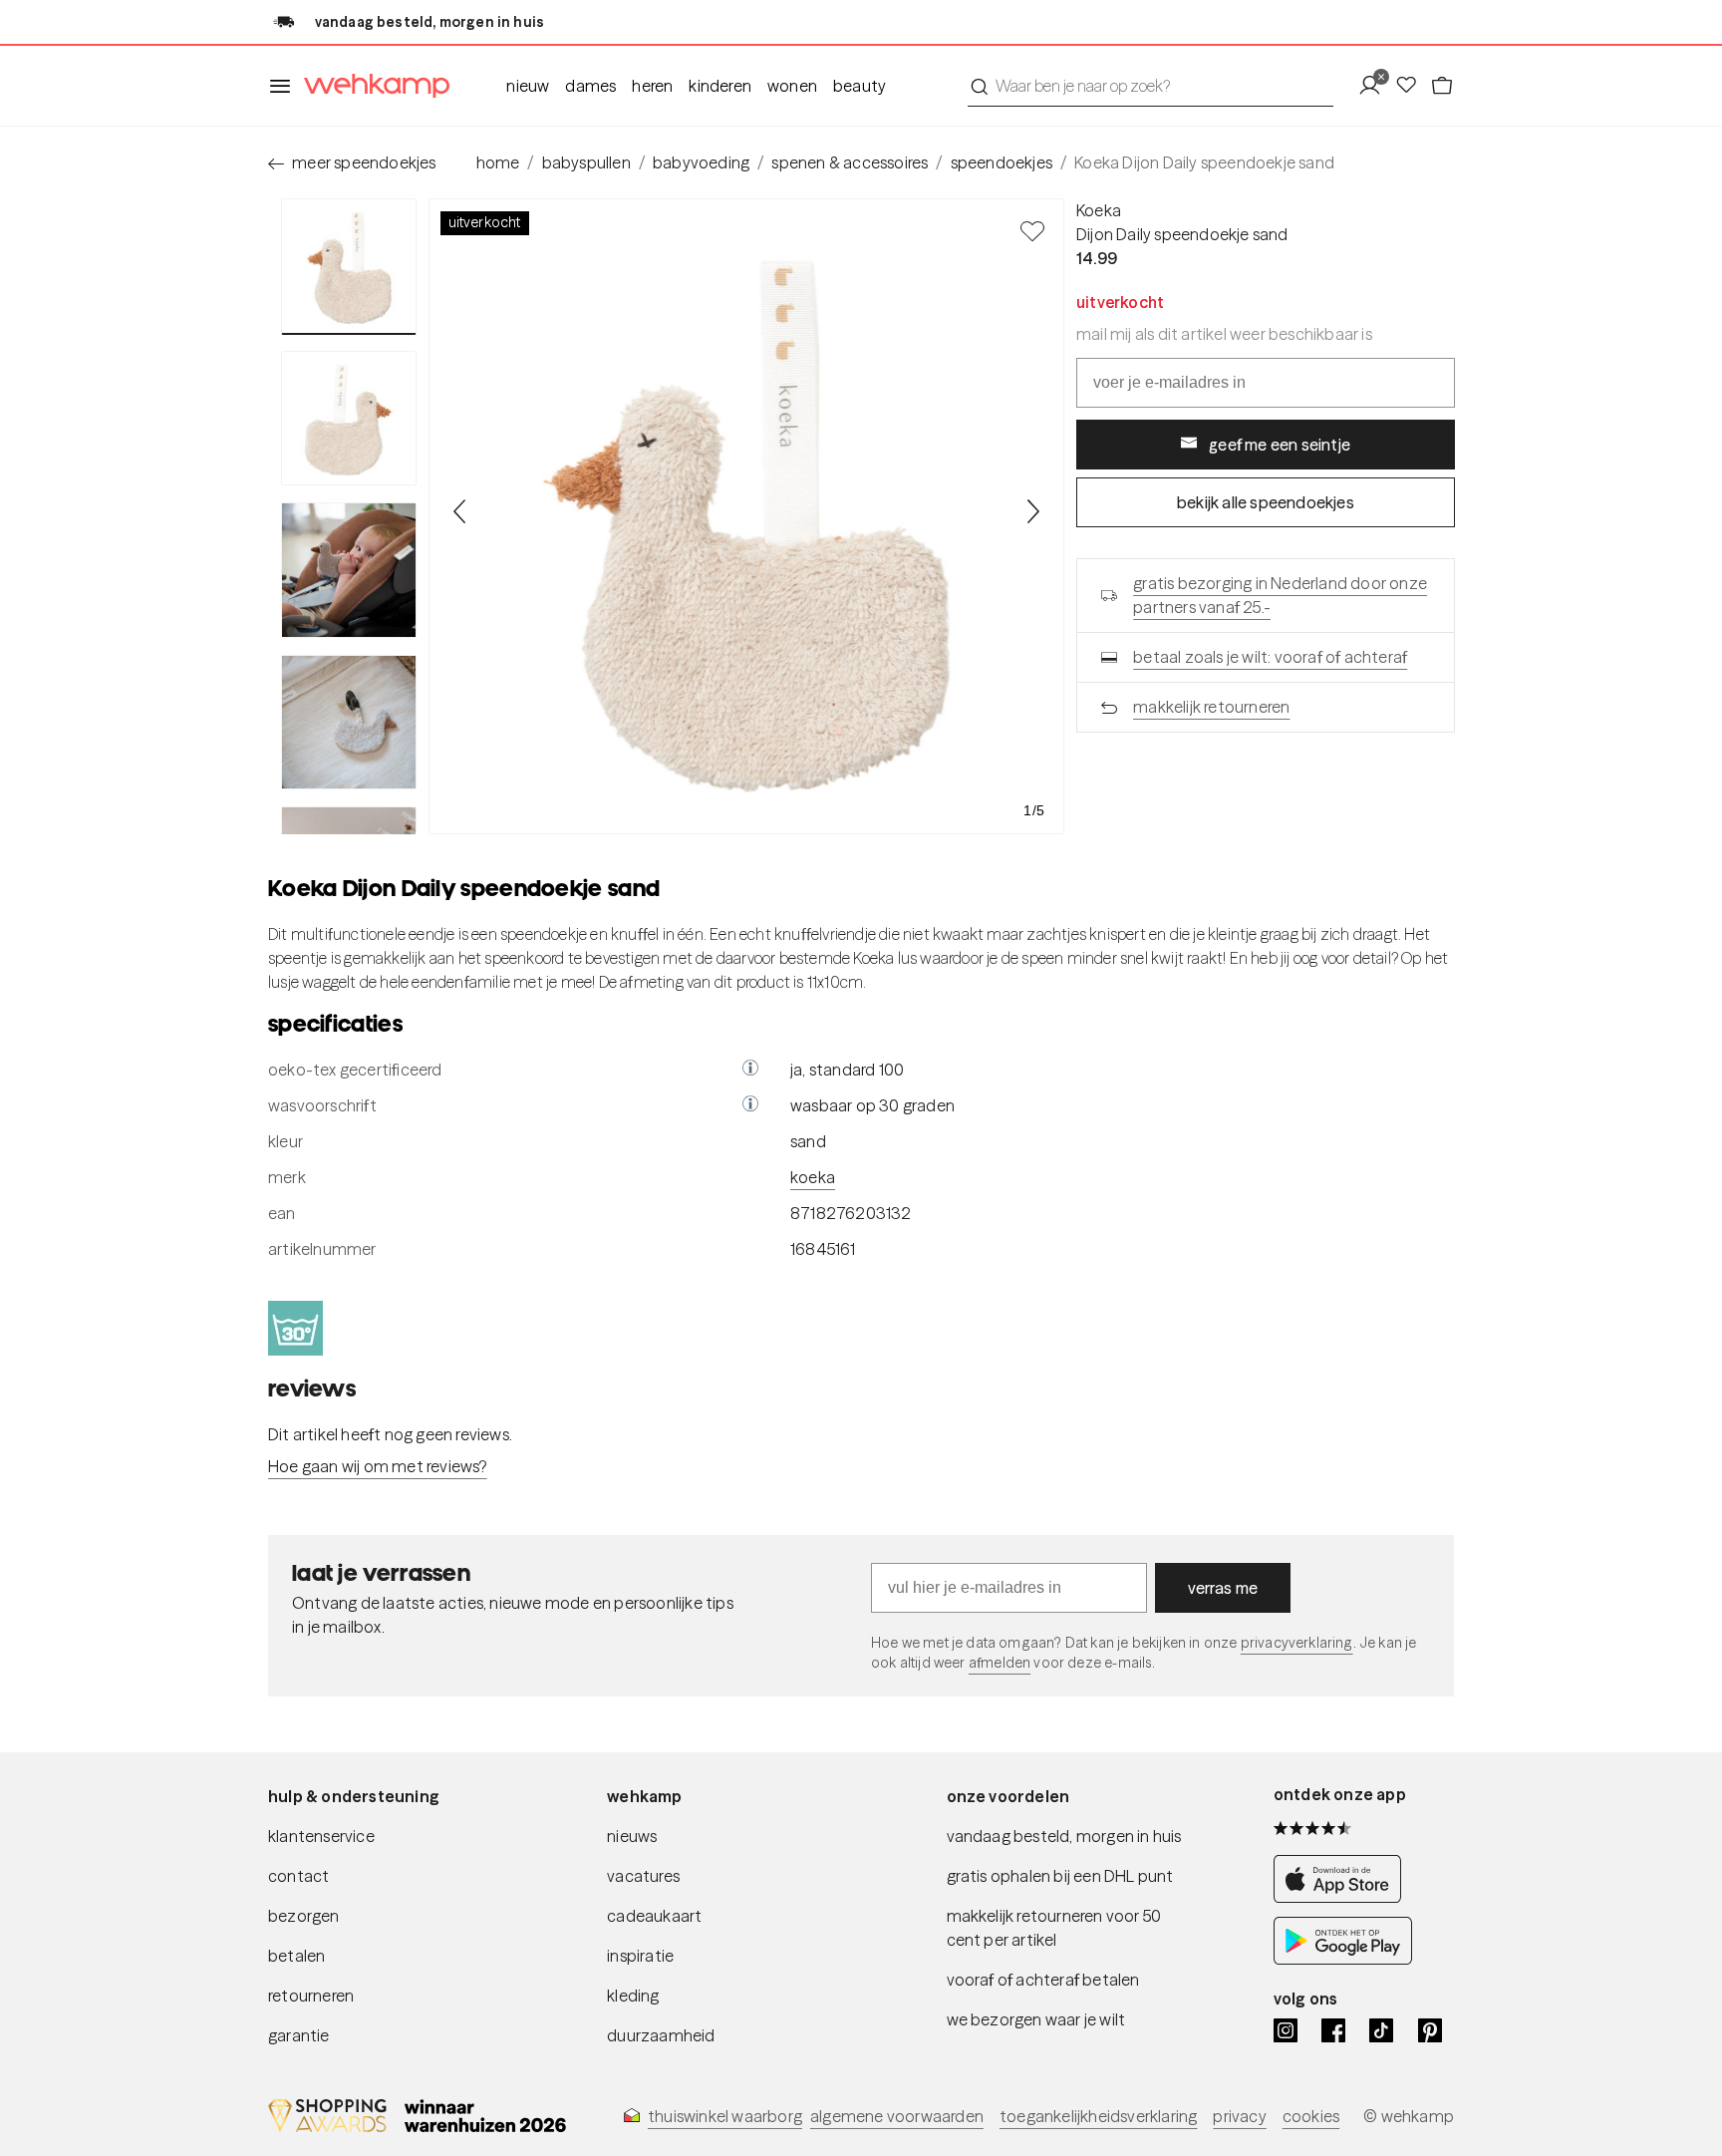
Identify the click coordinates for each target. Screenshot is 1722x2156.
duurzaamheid (661, 2035)
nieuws (632, 1836)
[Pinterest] (1430, 2030)
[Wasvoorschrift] (750, 1105)
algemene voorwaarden (897, 2116)
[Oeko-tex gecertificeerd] (750, 1070)
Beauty (860, 86)
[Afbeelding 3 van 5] (349, 570)
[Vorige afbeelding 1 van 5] (460, 511)
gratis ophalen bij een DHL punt (1060, 1876)
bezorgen (304, 1916)
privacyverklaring (1297, 1643)
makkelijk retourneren (1211, 707)
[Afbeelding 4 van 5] (349, 723)
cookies (1311, 2116)
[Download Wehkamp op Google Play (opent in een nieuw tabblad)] (1343, 1959)
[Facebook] (1333, 2030)
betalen (296, 1956)
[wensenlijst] (1412, 86)
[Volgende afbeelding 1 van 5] (1032, 511)
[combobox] (1150, 86)
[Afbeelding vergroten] (746, 516)
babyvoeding (701, 162)
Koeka (1099, 210)
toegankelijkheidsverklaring (1098, 2116)
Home (498, 162)
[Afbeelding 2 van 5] (349, 419)
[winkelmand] (1442, 86)
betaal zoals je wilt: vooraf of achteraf (1270, 657)
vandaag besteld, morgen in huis (1064, 1836)
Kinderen (720, 86)
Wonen (792, 86)
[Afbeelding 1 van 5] (349, 267)
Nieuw (528, 86)
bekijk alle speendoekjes (1266, 502)
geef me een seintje (1280, 445)
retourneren (311, 1996)
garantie (299, 2035)
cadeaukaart (654, 1916)
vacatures (643, 1876)
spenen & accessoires (850, 162)
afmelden (1000, 1663)
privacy (1239, 2116)
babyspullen (586, 162)
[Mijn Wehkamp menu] (1376, 86)
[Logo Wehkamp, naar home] (371, 86)
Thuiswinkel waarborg (725, 2116)
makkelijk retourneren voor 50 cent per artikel (1054, 1928)
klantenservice (321, 1836)
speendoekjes (1002, 162)
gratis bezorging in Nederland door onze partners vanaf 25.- (1280, 595)
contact (298, 1876)
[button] (750, 1070)
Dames (590, 86)
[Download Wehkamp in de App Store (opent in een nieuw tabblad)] (1343, 1897)
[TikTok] (1381, 2030)
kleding (633, 1996)
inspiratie (640, 1956)
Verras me (1223, 1588)
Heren (652, 86)
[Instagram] (1286, 2030)
